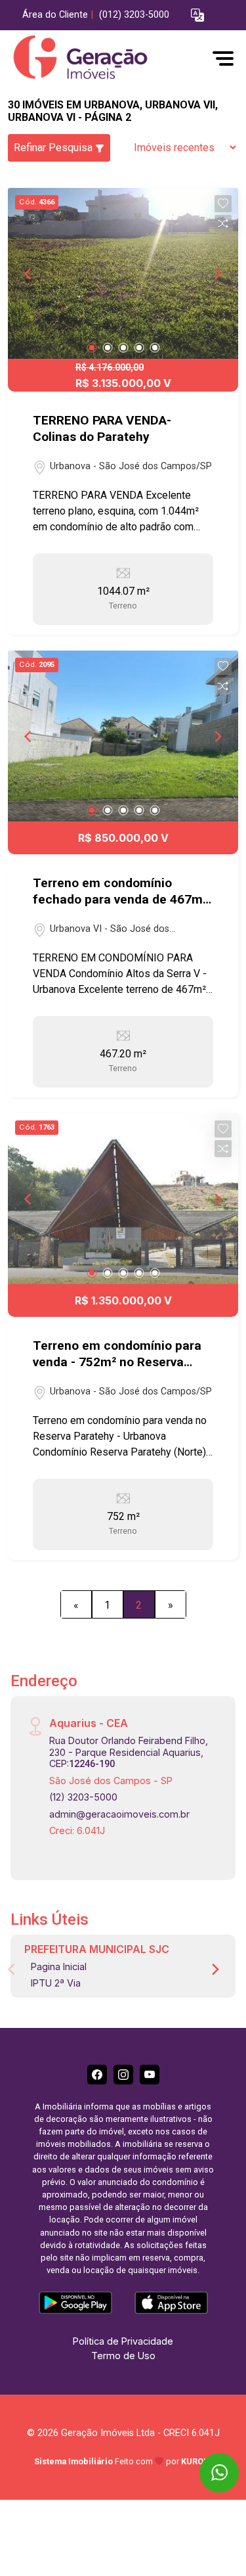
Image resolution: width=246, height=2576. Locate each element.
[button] (197, 15)
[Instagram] (123, 2075)
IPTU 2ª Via (56, 1983)
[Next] (217, 273)
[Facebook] (97, 2075)
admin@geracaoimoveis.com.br (119, 1814)
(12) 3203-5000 (83, 1797)
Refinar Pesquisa (54, 148)
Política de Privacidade (123, 2341)
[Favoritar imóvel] (223, 204)
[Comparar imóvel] (223, 223)
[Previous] (29, 273)
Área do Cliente (55, 15)
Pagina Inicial (59, 1966)
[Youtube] (150, 2075)
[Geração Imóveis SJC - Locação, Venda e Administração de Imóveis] (106, 58)
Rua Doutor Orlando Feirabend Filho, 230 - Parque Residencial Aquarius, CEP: (129, 1752)
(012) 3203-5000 (134, 15)
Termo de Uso (123, 2356)
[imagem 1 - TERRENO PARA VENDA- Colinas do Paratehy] (123, 273)
